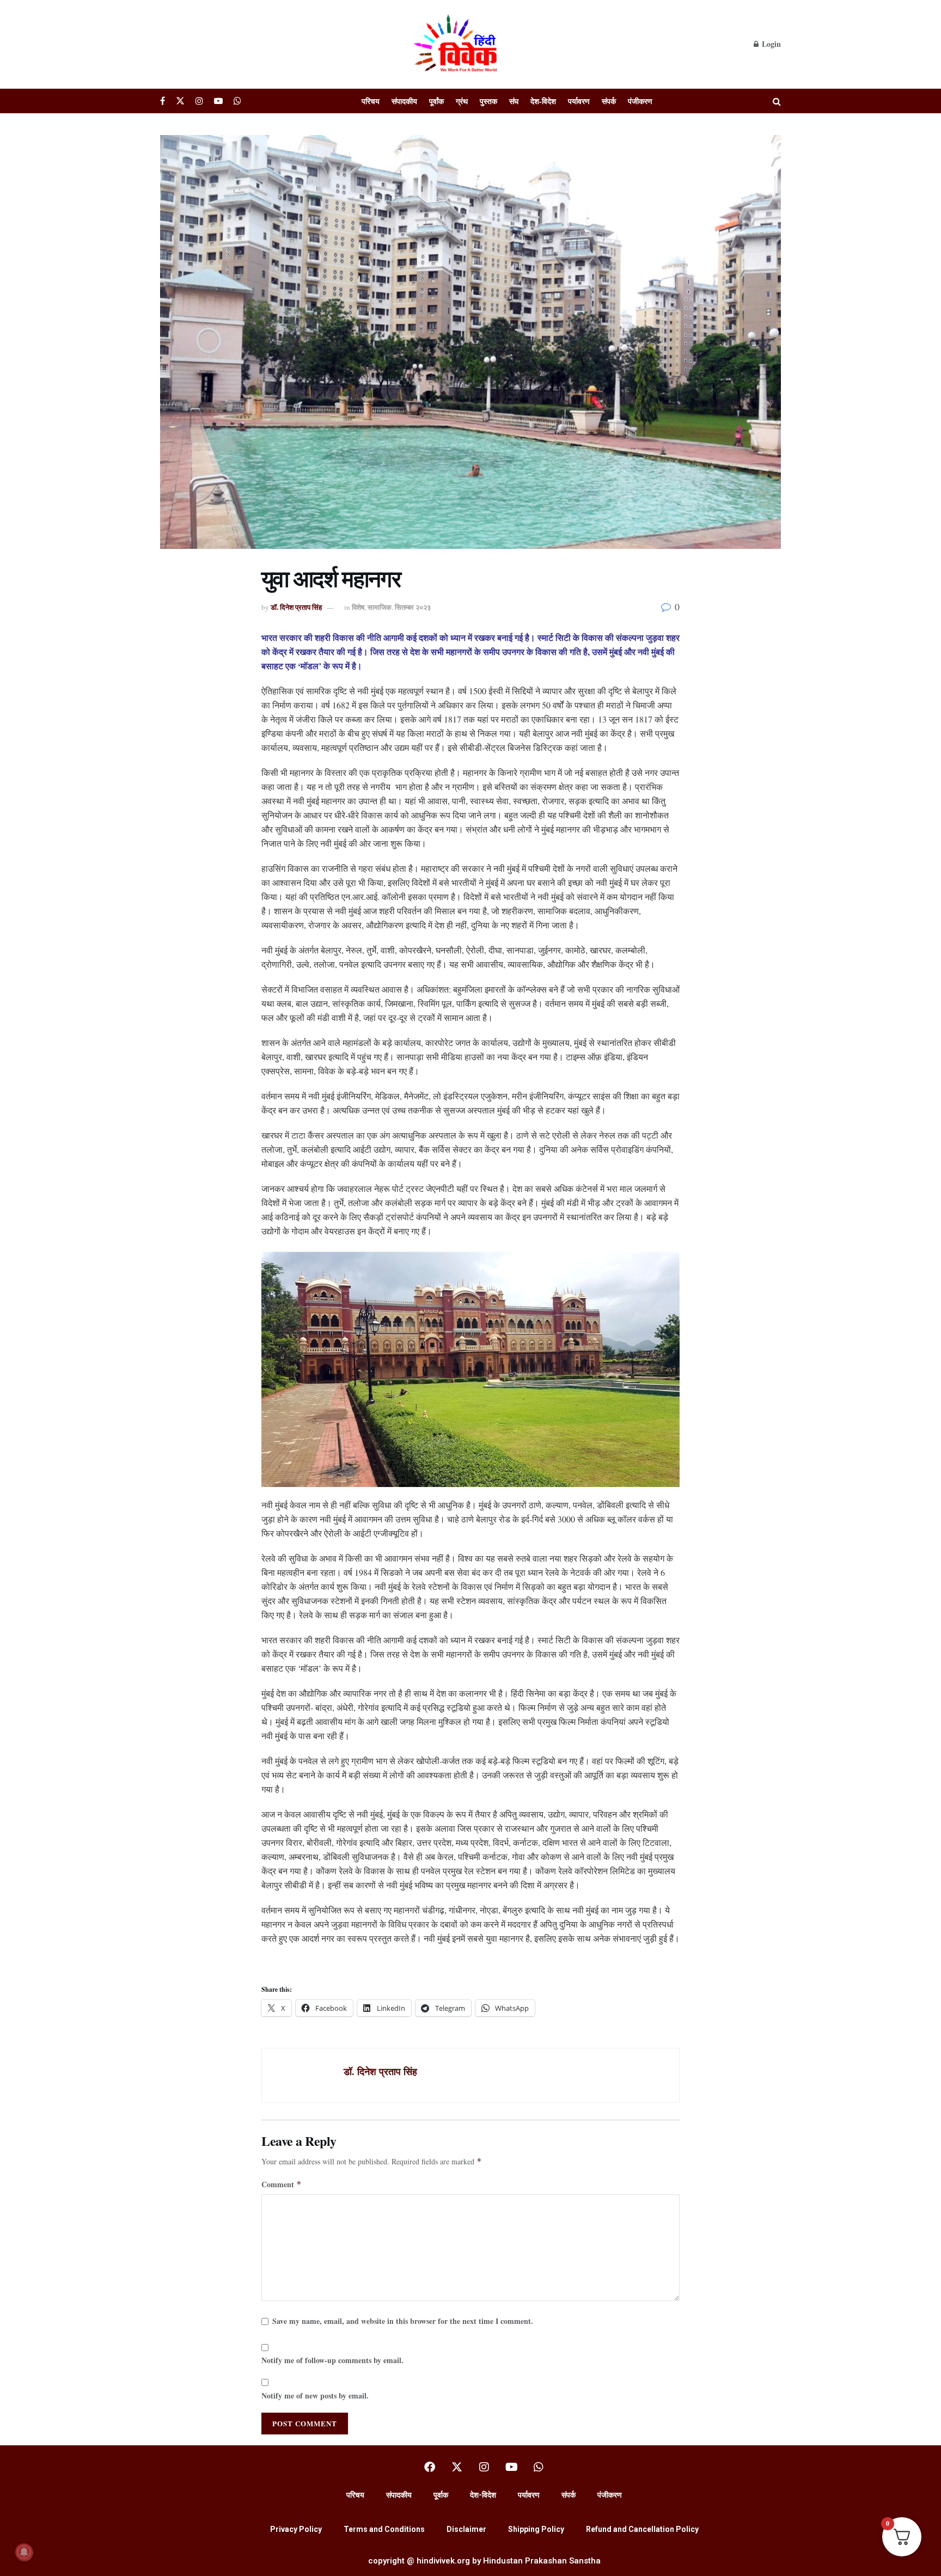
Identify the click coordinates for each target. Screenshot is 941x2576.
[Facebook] (430, 2467)
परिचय (371, 101)
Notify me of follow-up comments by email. (332, 2360)
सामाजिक (380, 607)
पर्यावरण (579, 101)
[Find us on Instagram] (199, 101)
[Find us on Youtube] (218, 101)
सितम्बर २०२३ (413, 607)
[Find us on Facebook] (163, 101)
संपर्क (609, 101)
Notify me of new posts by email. (315, 2396)
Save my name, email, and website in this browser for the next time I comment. (403, 2321)
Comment (282, 2184)
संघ (514, 101)
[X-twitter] (457, 2467)
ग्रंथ (462, 101)
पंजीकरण (640, 101)
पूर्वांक (436, 101)
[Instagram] (484, 2467)
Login (770, 44)
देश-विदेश (543, 101)
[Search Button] (777, 101)
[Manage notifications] (24, 2552)
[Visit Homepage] (457, 44)
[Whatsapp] (539, 2467)
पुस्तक (488, 101)
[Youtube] (511, 2467)
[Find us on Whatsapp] (237, 101)
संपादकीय (404, 101)
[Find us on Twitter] (180, 101)
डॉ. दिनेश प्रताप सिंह (296, 607)
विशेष (358, 607)
